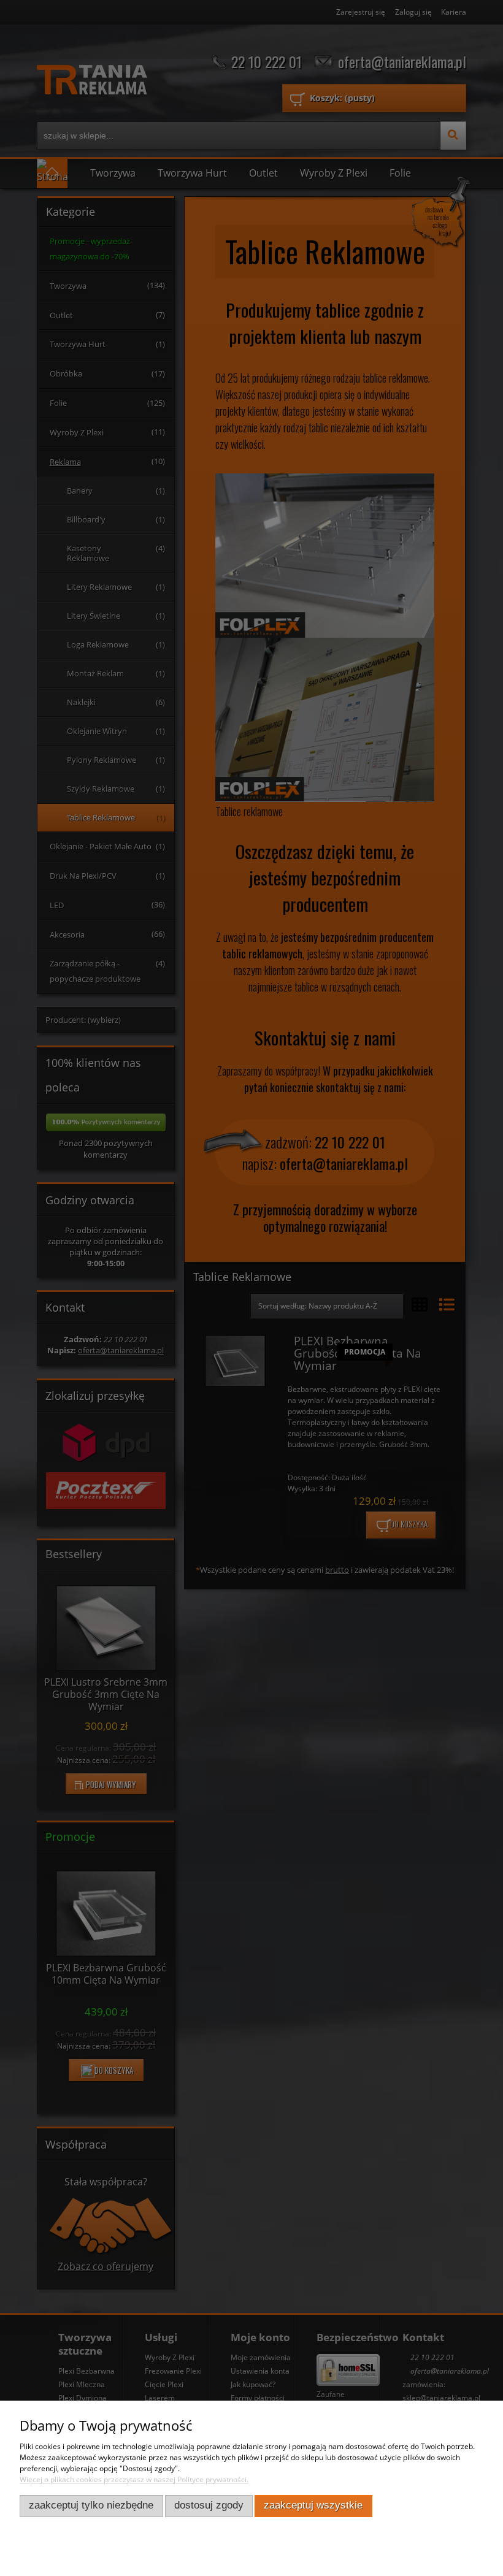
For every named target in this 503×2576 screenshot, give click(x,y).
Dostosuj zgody (209, 2505)
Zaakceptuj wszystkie (313, 2505)
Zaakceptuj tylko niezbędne (91, 2505)
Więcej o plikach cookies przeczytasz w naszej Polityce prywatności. (134, 2479)
